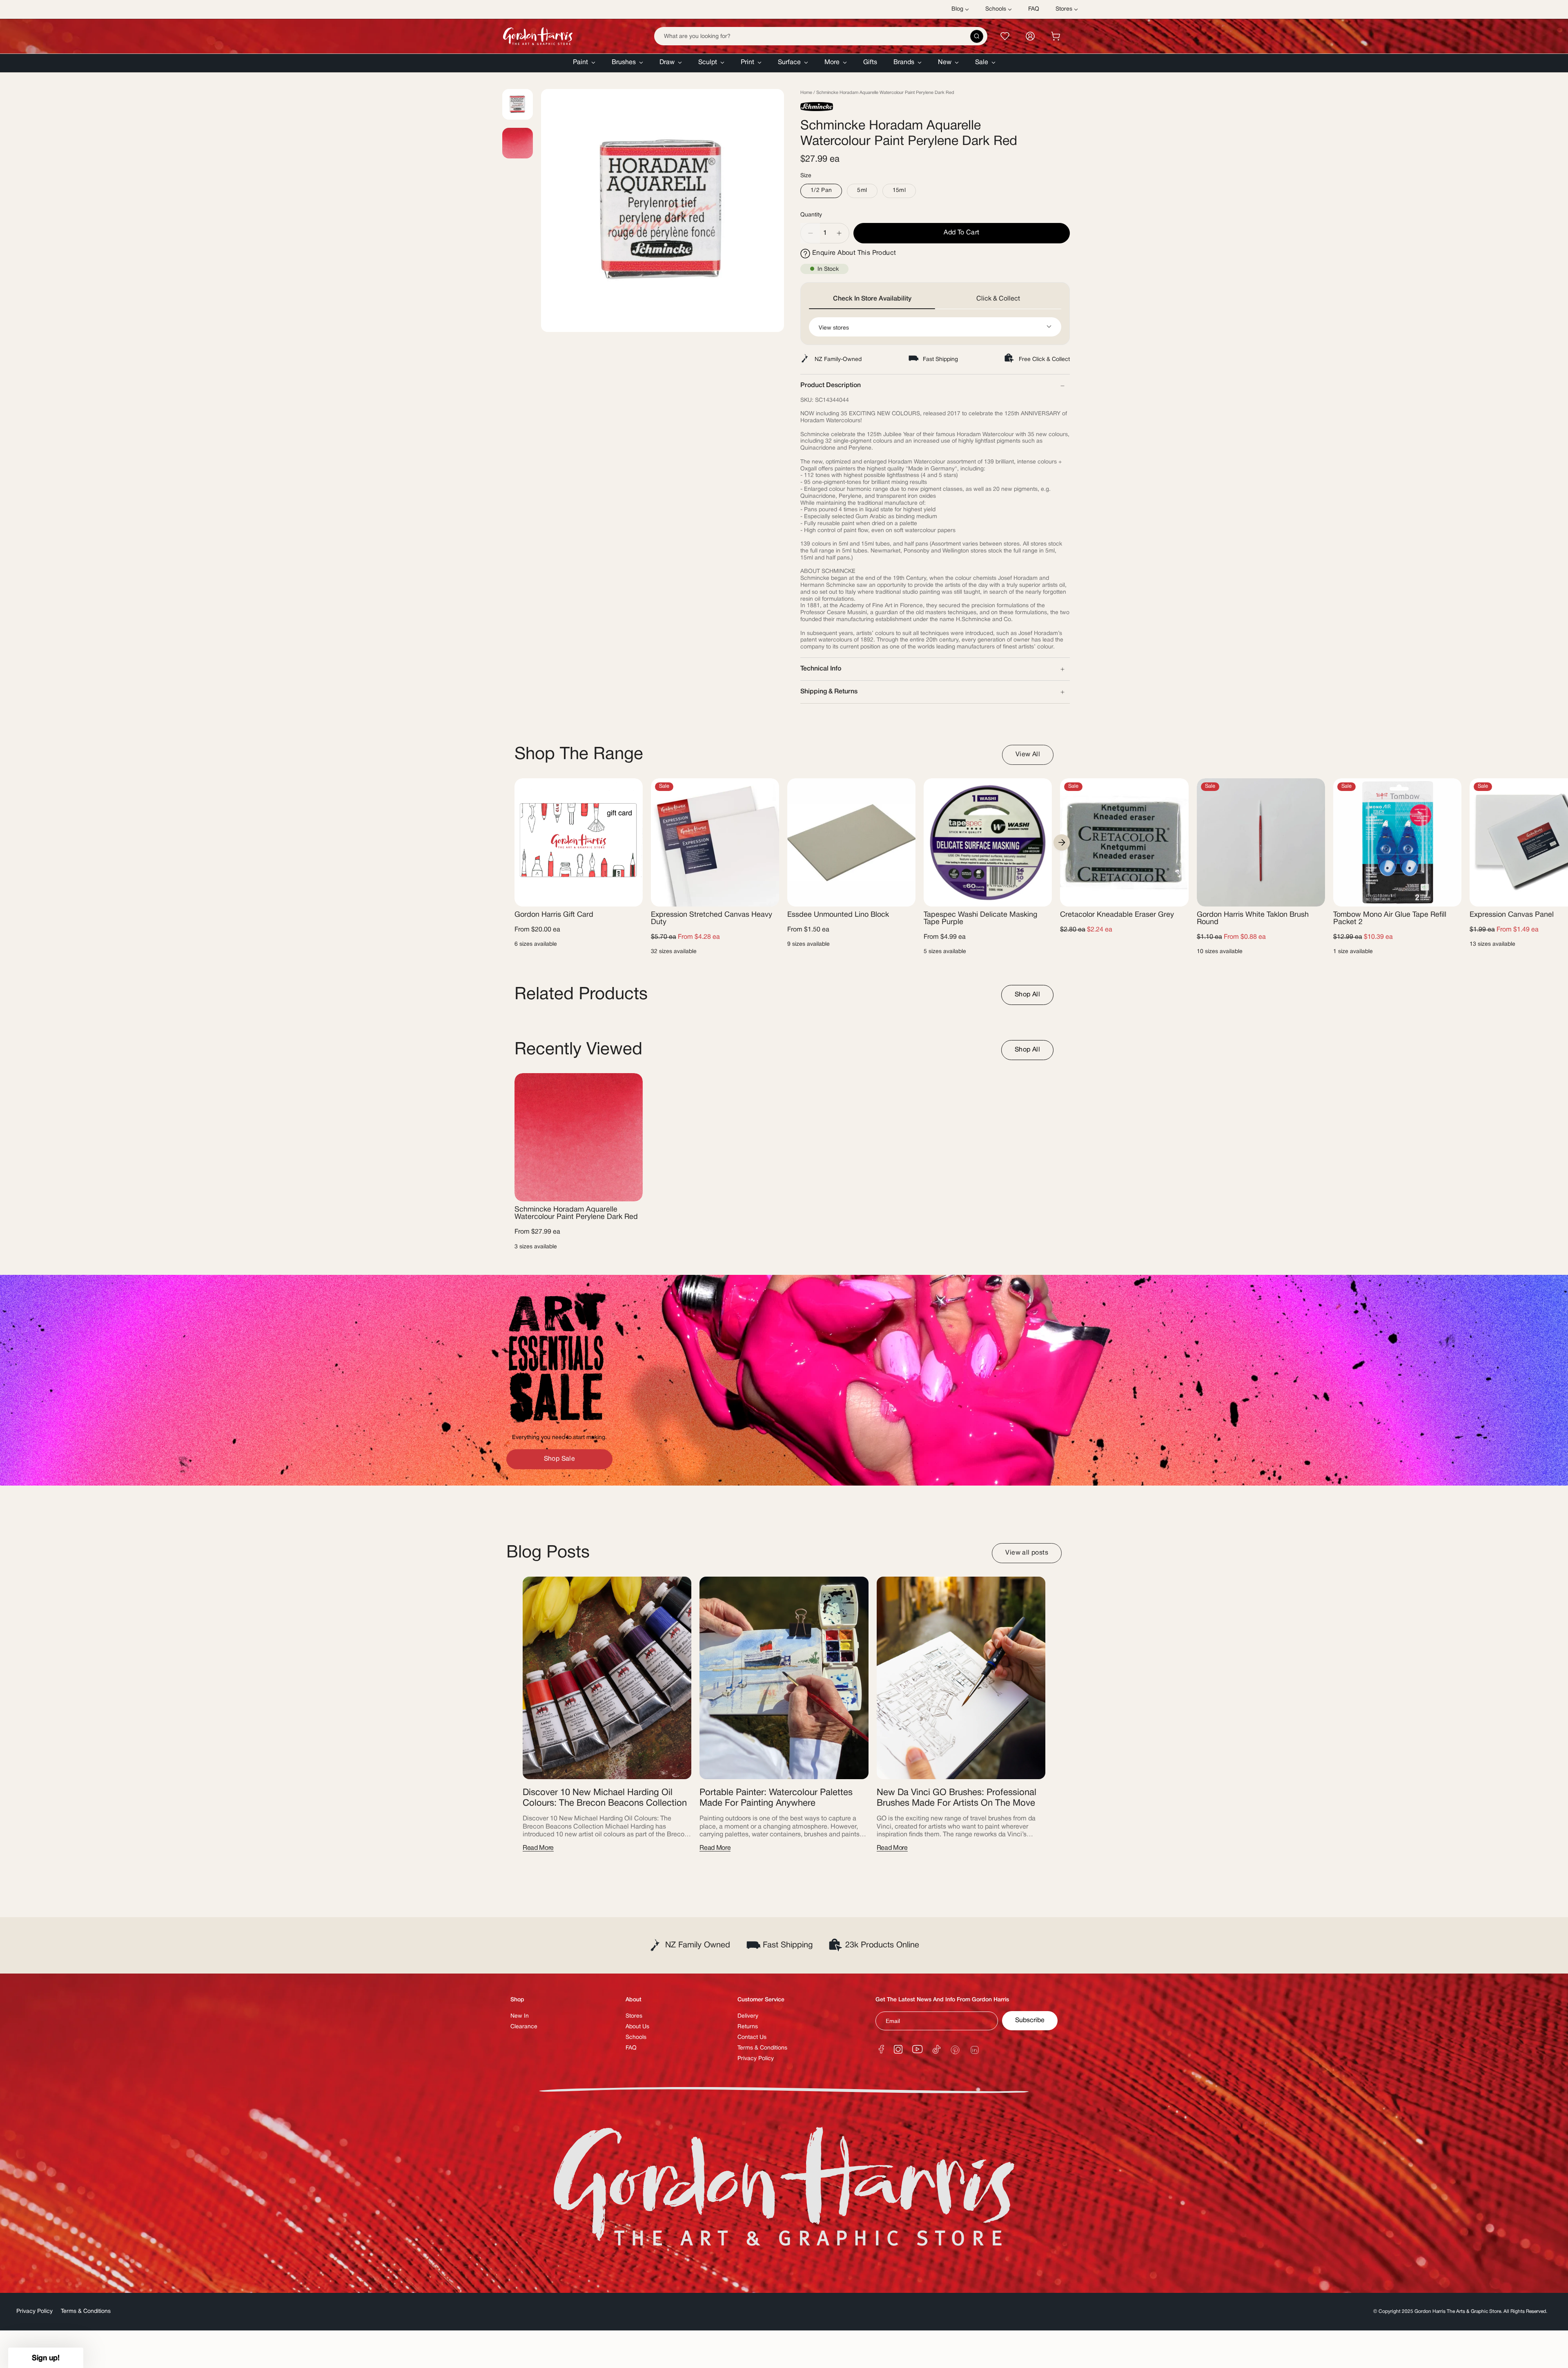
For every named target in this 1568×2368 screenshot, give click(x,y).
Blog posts (548, 1553)
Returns (748, 2027)
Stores (634, 2016)
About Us (637, 2027)
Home (806, 93)
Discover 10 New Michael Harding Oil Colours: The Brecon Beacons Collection (605, 1798)
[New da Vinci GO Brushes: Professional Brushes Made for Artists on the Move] (961, 1678)
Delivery (748, 2016)
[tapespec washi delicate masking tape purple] (988, 842)
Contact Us (752, 2037)
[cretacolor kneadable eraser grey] (1124, 842)
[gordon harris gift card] (579, 842)
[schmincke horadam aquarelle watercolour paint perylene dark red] (579, 1137)
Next (1062, 842)
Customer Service (761, 2000)
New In (520, 2016)
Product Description (831, 385)
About (634, 2000)
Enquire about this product (854, 253)
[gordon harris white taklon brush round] (1261, 842)
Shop (517, 2000)
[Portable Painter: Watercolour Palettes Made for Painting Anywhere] (784, 1678)
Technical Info (821, 669)
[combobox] (821, 36)
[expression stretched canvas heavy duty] (715, 842)
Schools (636, 2037)
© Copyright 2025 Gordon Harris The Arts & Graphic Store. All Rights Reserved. (1461, 2311)
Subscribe (1030, 2020)
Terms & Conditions (762, 2048)
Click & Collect (998, 299)
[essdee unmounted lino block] (851, 842)
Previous (541, 211)
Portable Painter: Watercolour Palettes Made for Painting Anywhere (776, 1798)
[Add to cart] (1176, 895)
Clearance (524, 2027)
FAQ (631, 2048)
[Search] (977, 36)
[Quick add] (630, 895)
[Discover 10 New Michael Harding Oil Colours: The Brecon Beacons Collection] (607, 1678)
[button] (584, 63)
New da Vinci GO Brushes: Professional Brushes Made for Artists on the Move (957, 1798)
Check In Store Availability (872, 299)
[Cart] (1056, 36)
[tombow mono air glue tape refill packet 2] (1397, 842)
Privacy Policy (756, 2059)
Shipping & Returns (829, 692)
